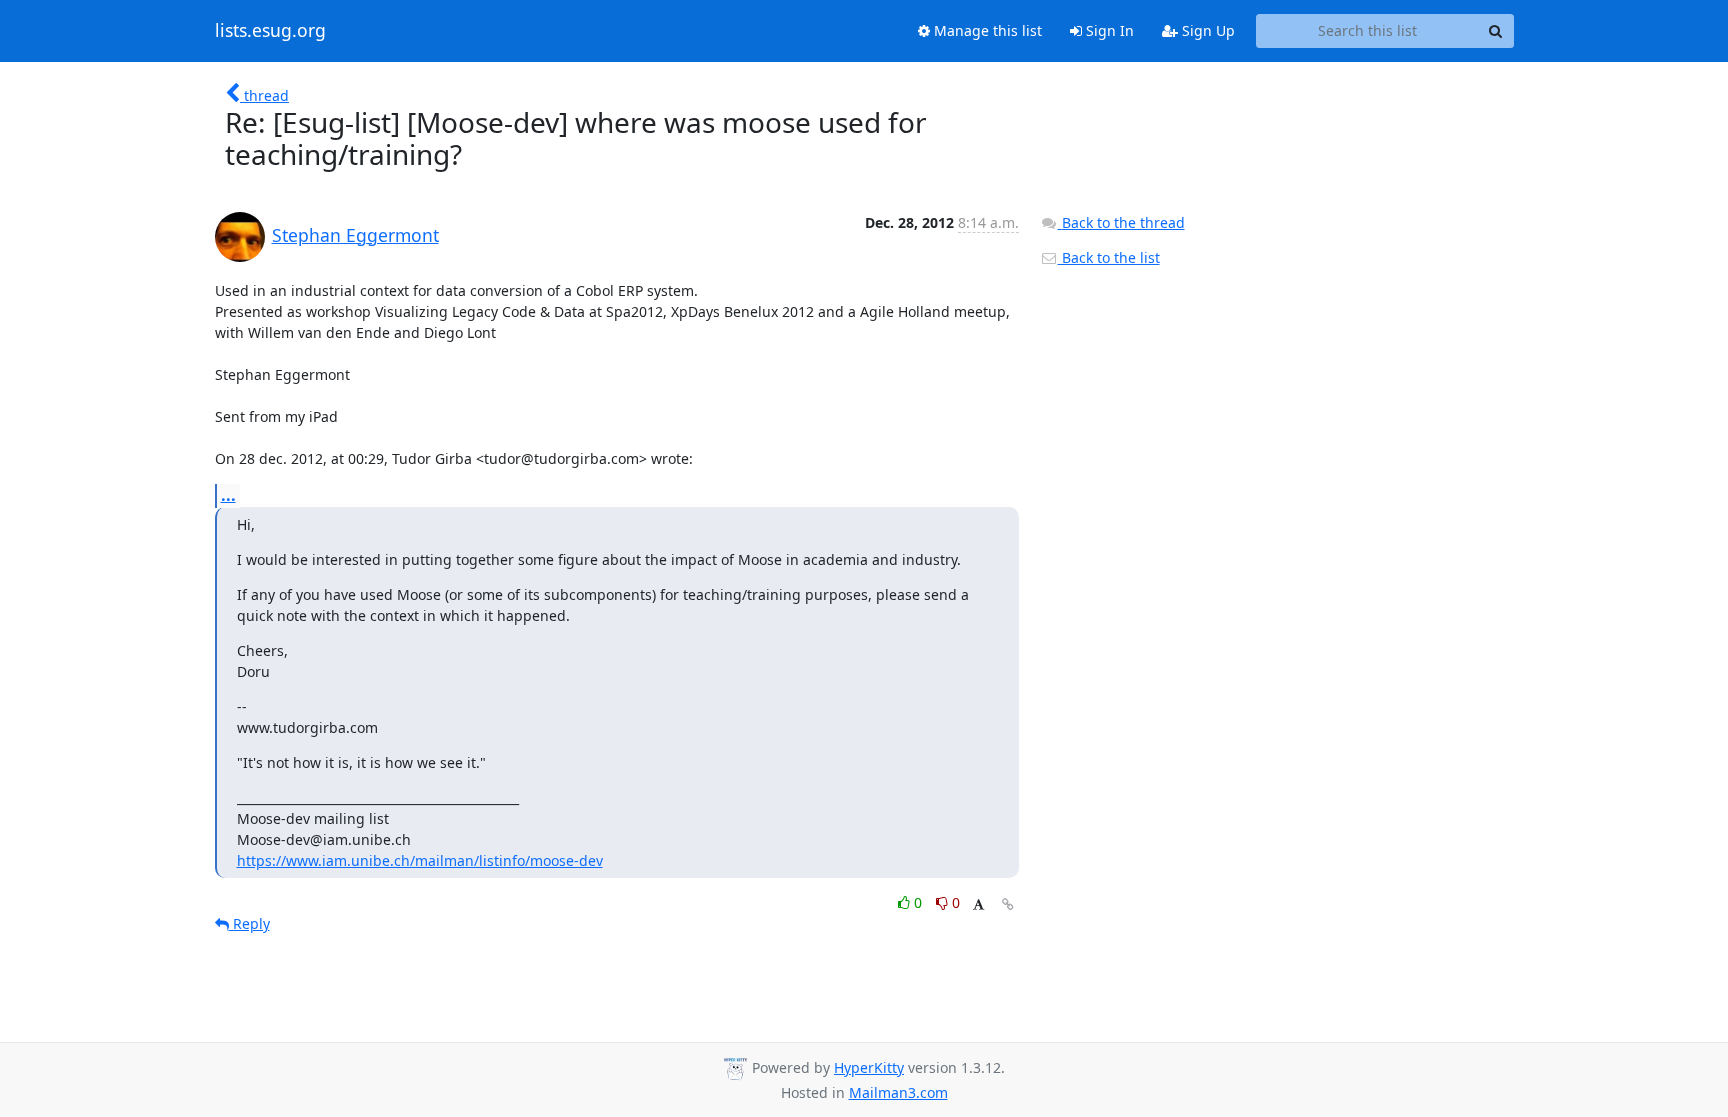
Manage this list (986, 30)
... (228, 495)
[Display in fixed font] (978, 905)
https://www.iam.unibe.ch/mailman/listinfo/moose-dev (420, 860)
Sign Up (1206, 30)
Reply (249, 923)
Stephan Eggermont (355, 235)
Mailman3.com (898, 1092)
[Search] (1496, 31)
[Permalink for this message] (1008, 904)
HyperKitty (869, 1067)
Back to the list (1109, 257)
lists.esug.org (270, 31)
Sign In (1108, 30)
